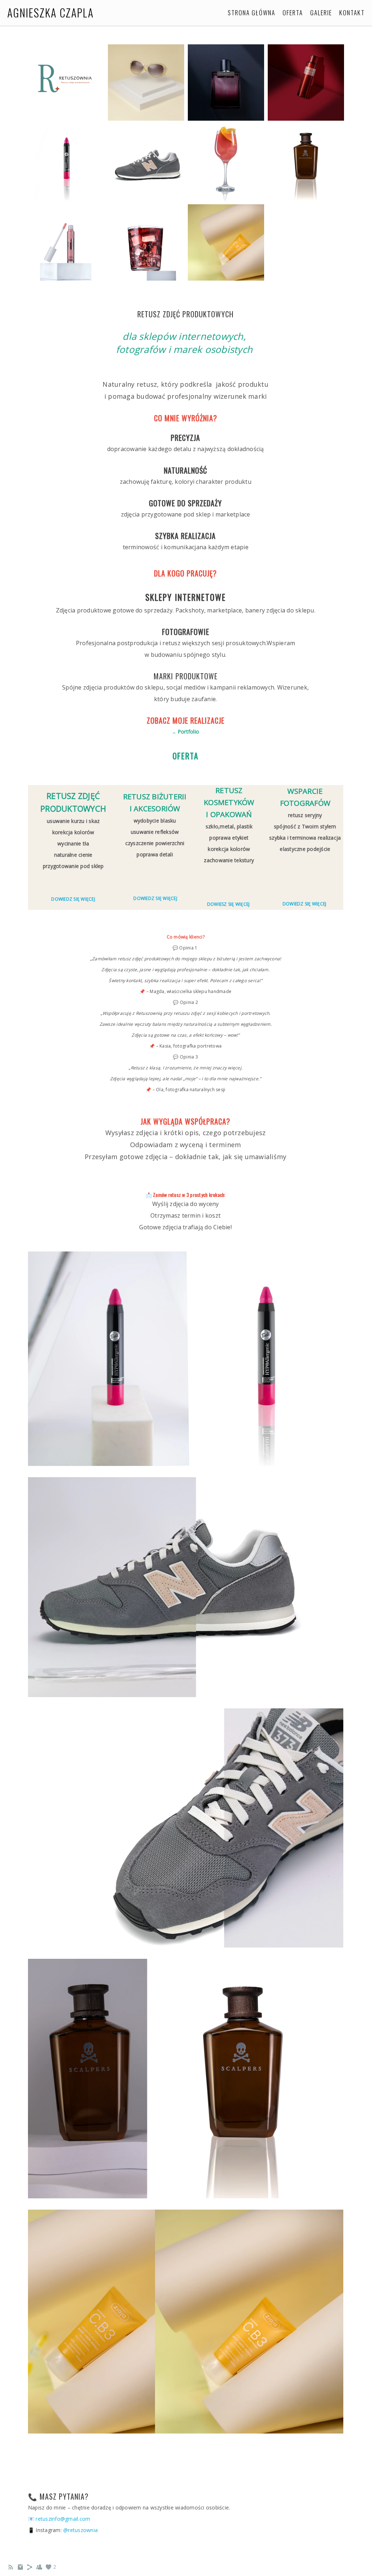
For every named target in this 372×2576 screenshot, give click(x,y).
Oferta (293, 13)
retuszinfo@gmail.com (63, 2519)
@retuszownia (80, 2530)
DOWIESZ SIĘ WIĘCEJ (229, 904)
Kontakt (352, 13)
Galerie (321, 13)
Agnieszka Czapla (50, 13)
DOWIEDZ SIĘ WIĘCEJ (73, 899)
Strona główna (252, 13)
